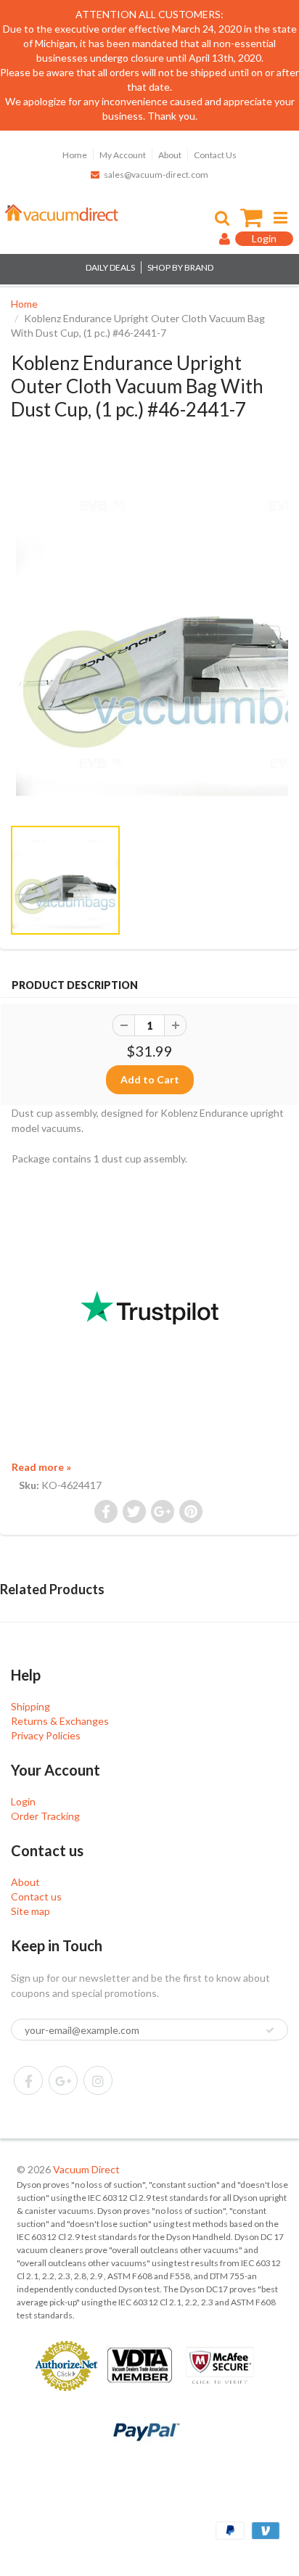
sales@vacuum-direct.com (156, 175)
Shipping (30, 1706)
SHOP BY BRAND (180, 267)
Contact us (36, 1896)
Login (23, 1801)
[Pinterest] (63, 2080)
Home (75, 155)
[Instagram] (98, 2080)
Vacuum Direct (86, 2169)
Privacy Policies (46, 1735)
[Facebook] (28, 2080)
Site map (30, 1911)
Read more (41, 1467)
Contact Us (215, 155)
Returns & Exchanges (60, 1721)
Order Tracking (45, 1816)
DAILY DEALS (110, 267)
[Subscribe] (270, 2030)
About (170, 155)
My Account (123, 155)
